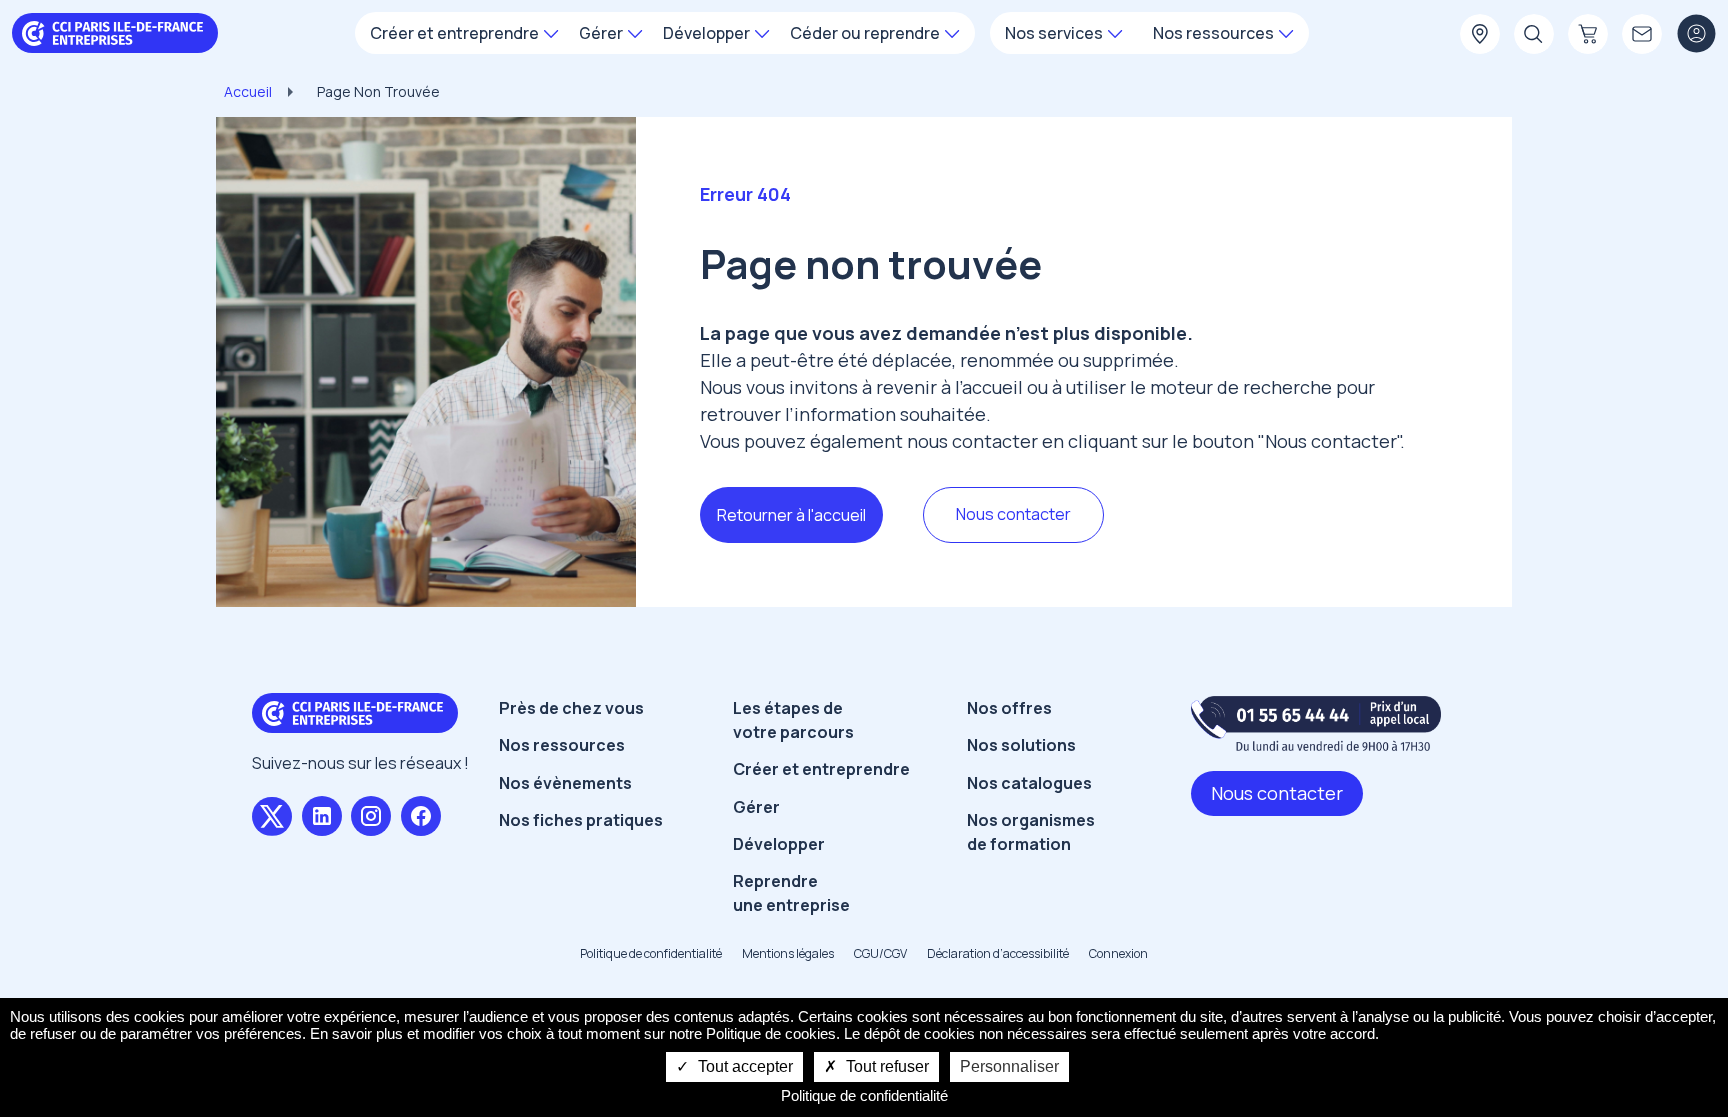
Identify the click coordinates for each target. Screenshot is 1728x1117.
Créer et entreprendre (821, 769)
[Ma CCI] (1480, 35)
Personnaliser (1009, 1066)
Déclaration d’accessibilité (998, 953)
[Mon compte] (1696, 35)
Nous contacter (1013, 514)
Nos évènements (565, 783)
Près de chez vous (571, 708)
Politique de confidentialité (651, 953)
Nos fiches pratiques (581, 820)
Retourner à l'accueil (791, 515)
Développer (779, 844)
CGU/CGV (880, 953)
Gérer (756, 807)
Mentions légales (788, 953)
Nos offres (1009, 708)
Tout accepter (743, 1066)
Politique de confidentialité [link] (864, 1095)
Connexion (1118, 953)
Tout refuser (885, 1066)
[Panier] (1588, 35)
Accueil (248, 91)
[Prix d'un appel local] (1316, 723)
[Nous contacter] (1642, 35)
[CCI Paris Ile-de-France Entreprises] (115, 31)
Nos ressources (562, 745)
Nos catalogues (1029, 783)
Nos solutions (1021, 745)
